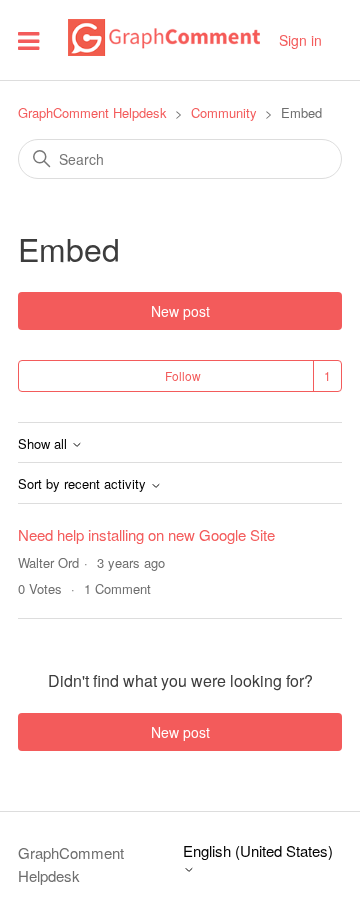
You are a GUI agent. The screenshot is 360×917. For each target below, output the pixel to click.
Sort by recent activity (84, 484)
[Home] (164, 49)
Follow (183, 375)
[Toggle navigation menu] (28, 39)
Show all (44, 444)
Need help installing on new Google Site (146, 534)
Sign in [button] (300, 40)
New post (180, 311)
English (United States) (258, 851)
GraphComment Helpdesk (92, 112)
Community (224, 112)
